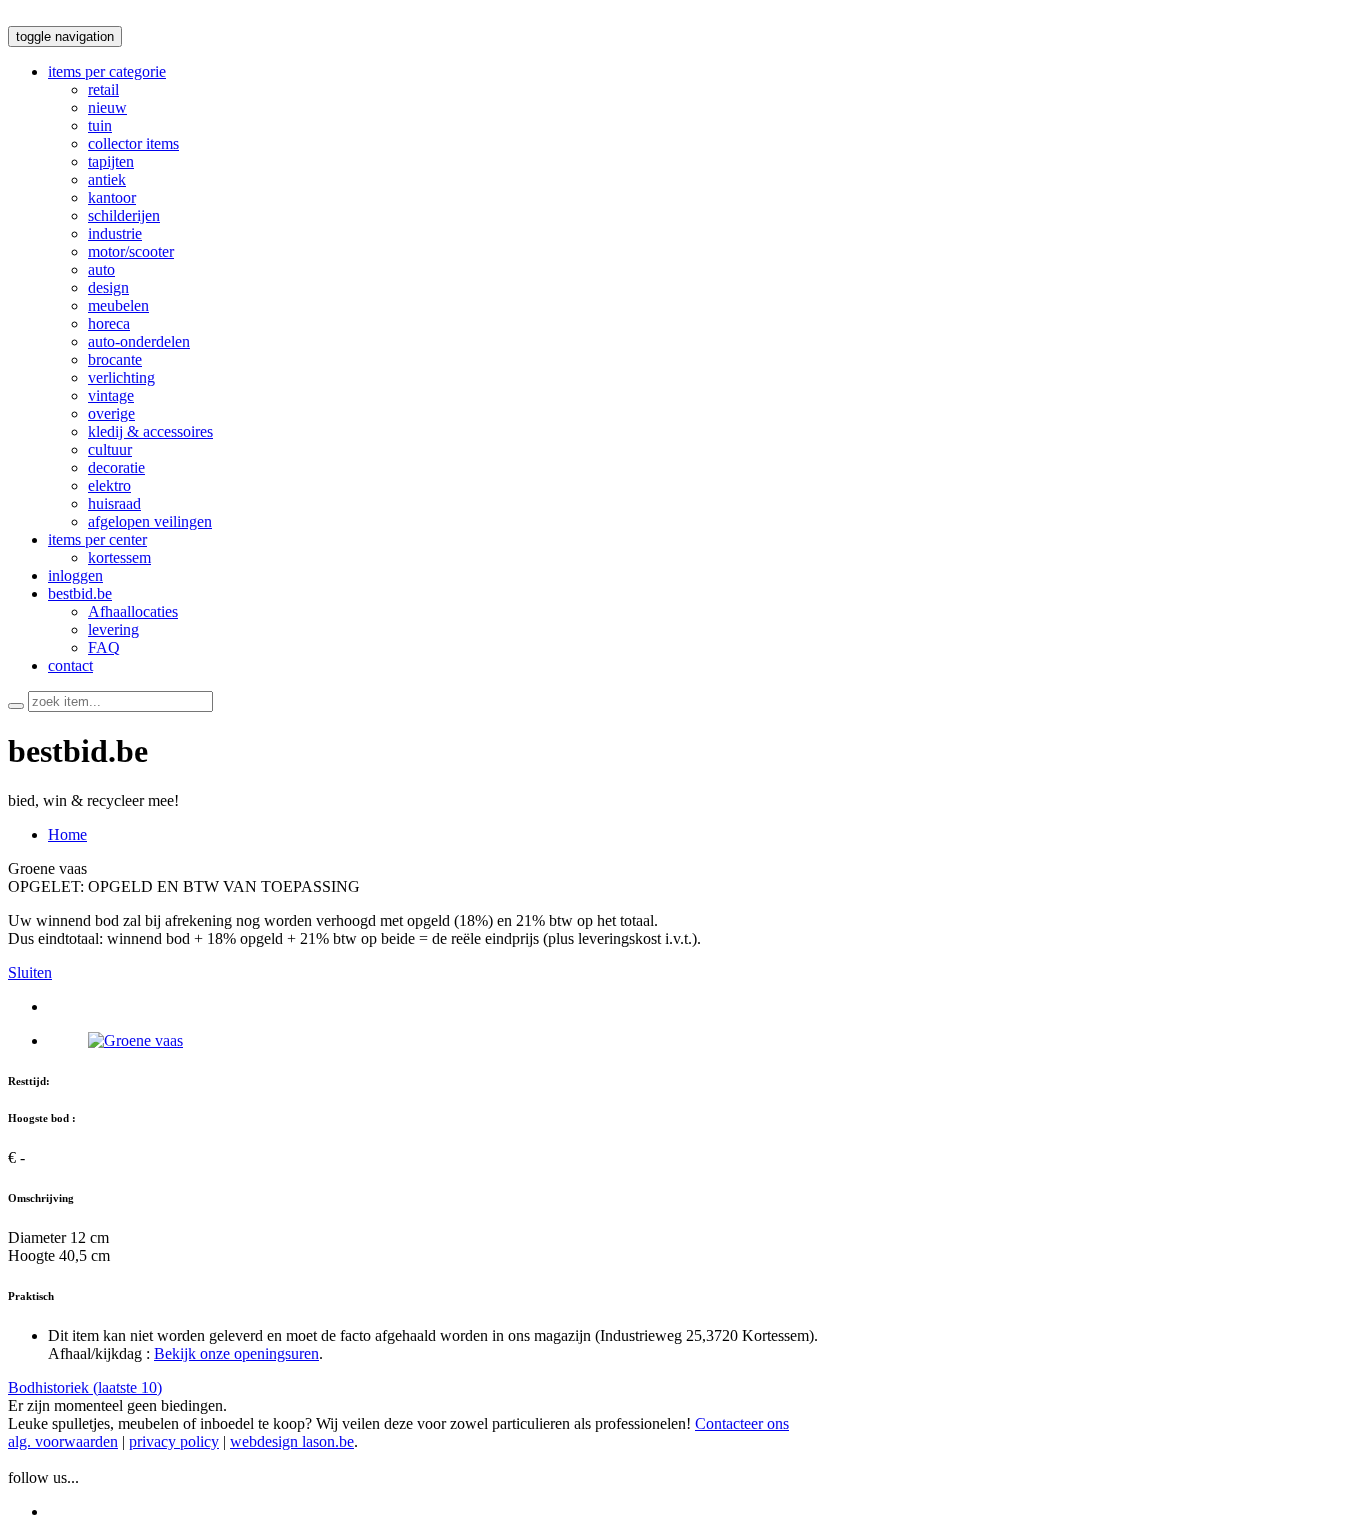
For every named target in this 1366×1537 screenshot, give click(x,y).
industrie (115, 233)
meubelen (118, 305)
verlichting (121, 377)
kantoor (112, 197)
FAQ (104, 647)
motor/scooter (131, 251)
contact (70, 665)
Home (67, 834)
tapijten (111, 161)
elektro (109, 485)
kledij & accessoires (150, 431)
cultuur (110, 449)
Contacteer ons (742, 1423)
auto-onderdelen (139, 341)
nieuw (107, 107)
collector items (133, 143)
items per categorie (107, 71)
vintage (111, 395)
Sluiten (30, 972)
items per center (97, 539)
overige (111, 413)
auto (101, 269)
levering (113, 629)
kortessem (119, 557)
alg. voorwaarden (63, 1441)
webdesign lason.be (292, 1441)
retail (103, 89)
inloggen (75, 575)
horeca (109, 323)
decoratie (116, 467)
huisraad (114, 503)
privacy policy (174, 1441)
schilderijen (124, 215)
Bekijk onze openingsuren (236, 1353)
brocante (115, 359)
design (108, 287)
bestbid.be (80, 593)
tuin (100, 125)
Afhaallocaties (133, 611)
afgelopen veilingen (150, 521)
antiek (107, 179)
